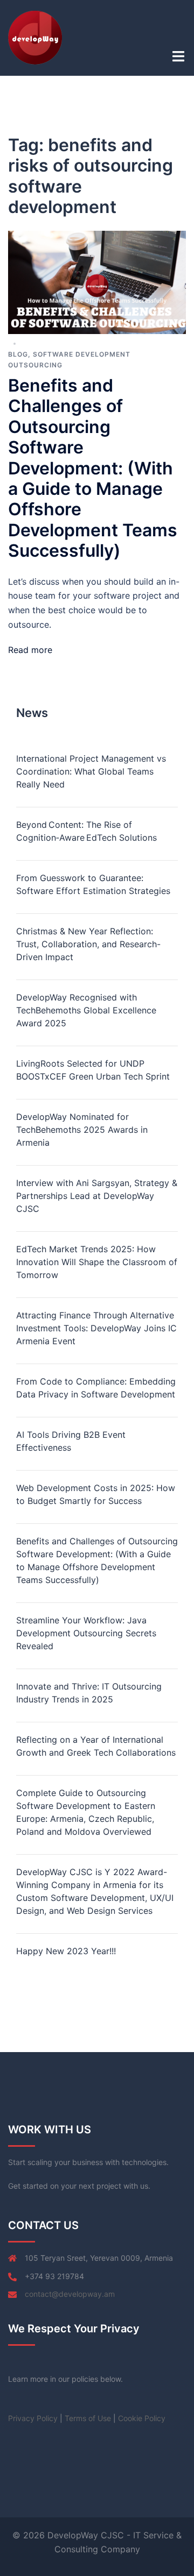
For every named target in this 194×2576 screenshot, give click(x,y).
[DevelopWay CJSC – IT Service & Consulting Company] (35, 37)
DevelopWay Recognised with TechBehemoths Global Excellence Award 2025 (86, 1010)
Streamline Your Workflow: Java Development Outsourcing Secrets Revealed (86, 1633)
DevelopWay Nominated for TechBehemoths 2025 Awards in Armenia (82, 1130)
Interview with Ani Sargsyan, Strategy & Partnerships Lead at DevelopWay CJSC (97, 1196)
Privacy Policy (33, 2418)
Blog (18, 354)
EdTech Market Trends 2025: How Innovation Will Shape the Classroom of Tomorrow (97, 1262)
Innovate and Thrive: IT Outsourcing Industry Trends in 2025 (89, 1693)
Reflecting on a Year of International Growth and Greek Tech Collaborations (96, 1746)
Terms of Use (88, 2418)
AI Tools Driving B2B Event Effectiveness (71, 1441)
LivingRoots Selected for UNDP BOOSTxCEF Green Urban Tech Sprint (93, 1070)
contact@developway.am (70, 2294)
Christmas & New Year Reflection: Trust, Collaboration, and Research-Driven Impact (88, 944)
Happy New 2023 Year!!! (66, 1951)
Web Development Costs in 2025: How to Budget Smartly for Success (96, 1494)
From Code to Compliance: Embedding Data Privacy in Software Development (96, 1388)
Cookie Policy (142, 2418)
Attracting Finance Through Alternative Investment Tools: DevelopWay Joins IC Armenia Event (96, 1328)
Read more (30, 650)
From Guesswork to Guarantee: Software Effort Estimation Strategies (93, 884)
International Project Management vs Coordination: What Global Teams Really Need (91, 771)
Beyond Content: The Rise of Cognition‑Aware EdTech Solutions (86, 831)
